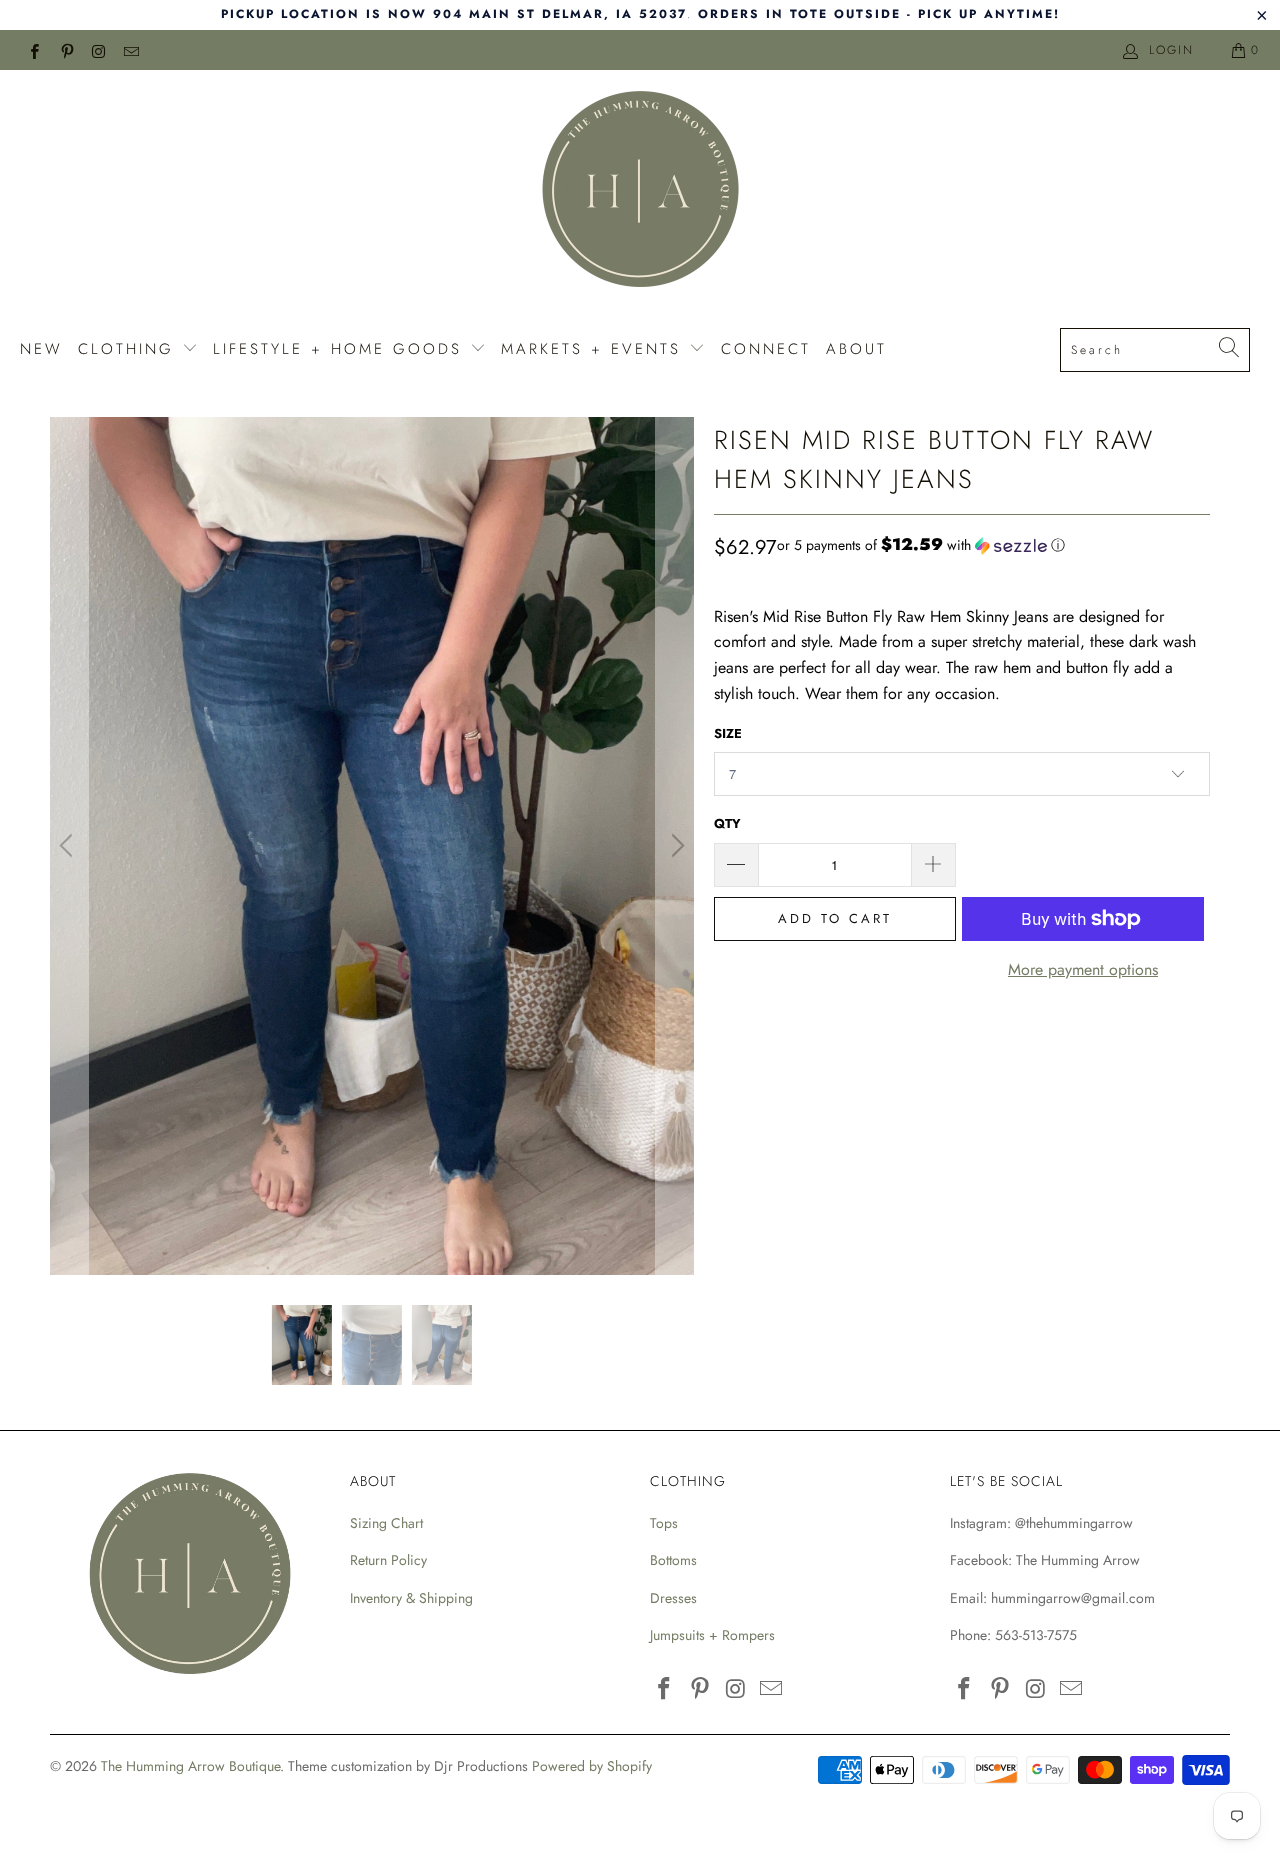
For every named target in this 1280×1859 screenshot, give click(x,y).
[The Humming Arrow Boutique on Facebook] (33, 50)
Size (728, 733)
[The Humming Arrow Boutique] (640, 192)
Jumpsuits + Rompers (712, 1635)
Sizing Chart (386, 1523)
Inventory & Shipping (411, 1598)
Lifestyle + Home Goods (341, 349)
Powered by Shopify (592, 1766)
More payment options (1083, 969)
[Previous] (69, 846)
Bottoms (673, 1560)
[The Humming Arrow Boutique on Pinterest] (65, 50)
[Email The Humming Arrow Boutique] (130, 50)
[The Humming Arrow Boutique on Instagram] (98, 50)
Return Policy (388, 1560)
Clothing (130, 349)
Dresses (673, 1598)
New (41, 349)
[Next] (675, 846)
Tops (664, 1523)
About (856, 349)
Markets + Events (595, 349)
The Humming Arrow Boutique (190, 1766)
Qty (727, 823)
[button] (921, 545)
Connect (766, 349)
